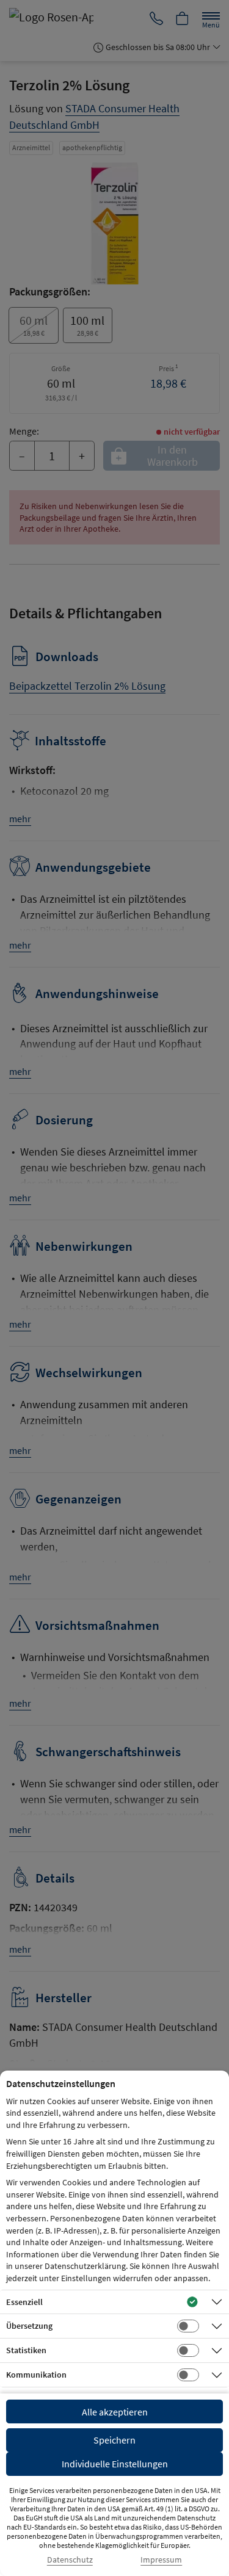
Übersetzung (29, 2326)
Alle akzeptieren (115, 2412)
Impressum (161, 2560)
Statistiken (26, 2350)
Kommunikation (36, 2375)
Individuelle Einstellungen (115, 2464)
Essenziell (24, 2302)
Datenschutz (70, 2560)
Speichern (114, 2440)
